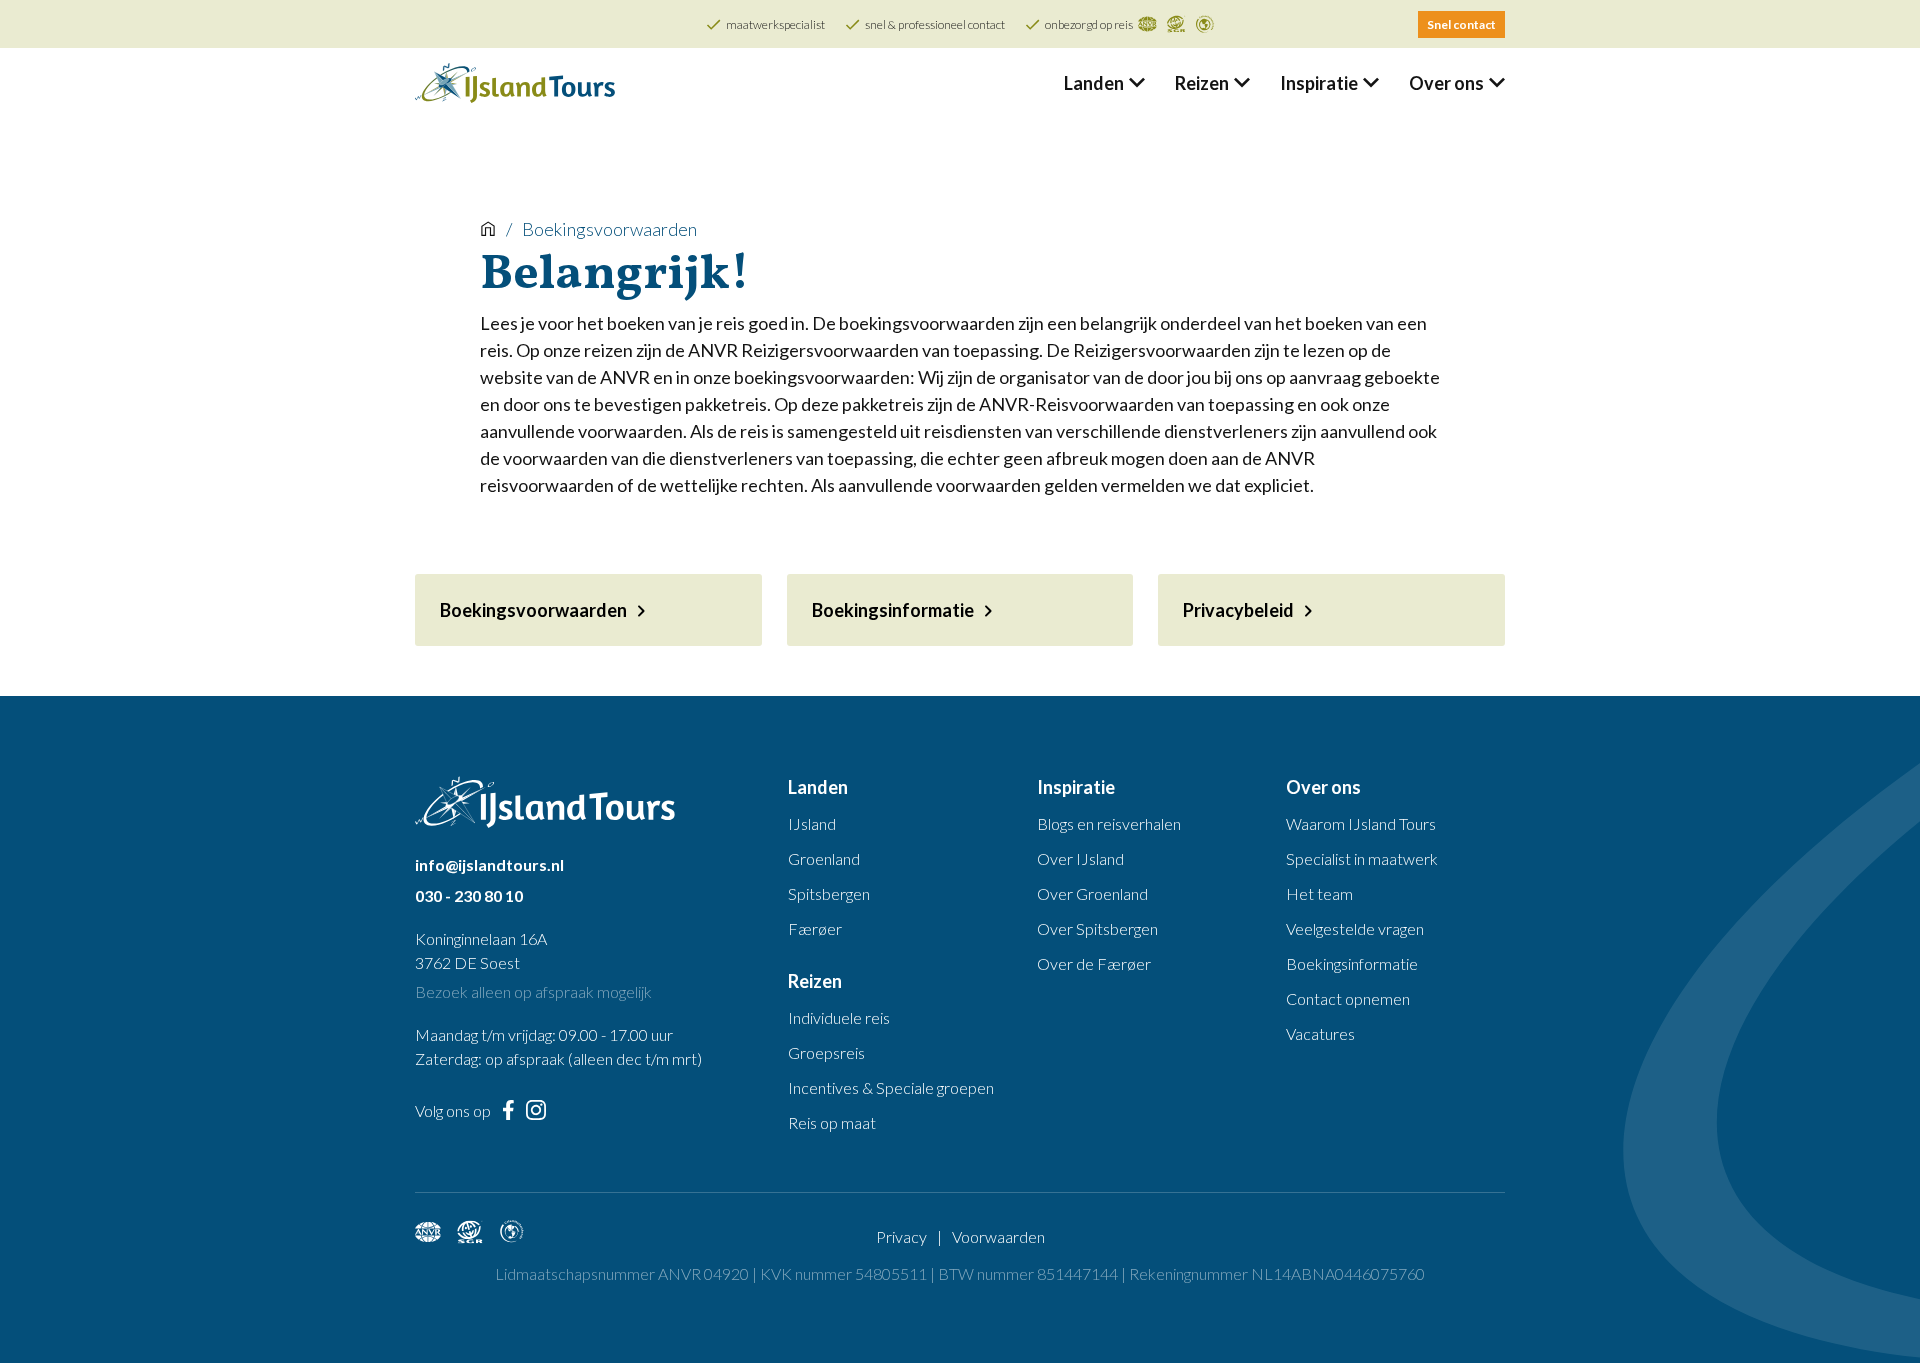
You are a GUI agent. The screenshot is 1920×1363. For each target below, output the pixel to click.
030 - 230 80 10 (469, 895)
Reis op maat (832, 1122)
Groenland (824, 858)
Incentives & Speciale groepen (891, 1087)
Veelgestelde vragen (1355, 928)
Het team (1319, 893)
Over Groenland (1092, 893)
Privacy (901, 1236)
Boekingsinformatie (1352, 963)
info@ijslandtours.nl (489, 864)
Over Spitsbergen (1097, 928)
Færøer (815, 928)
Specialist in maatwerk (1362, 858)
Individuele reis (839, 1017)
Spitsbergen (829, 893)
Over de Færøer (1094, 963)
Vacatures (1320, 1033)
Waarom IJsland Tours (1361, 823)
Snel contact (1461, 24)
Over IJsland (1080, 858)
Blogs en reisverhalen (1109, 823)
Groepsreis (826, 1052)
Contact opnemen (1348, 998)
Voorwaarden (998, 1236)
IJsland (812, 823)
